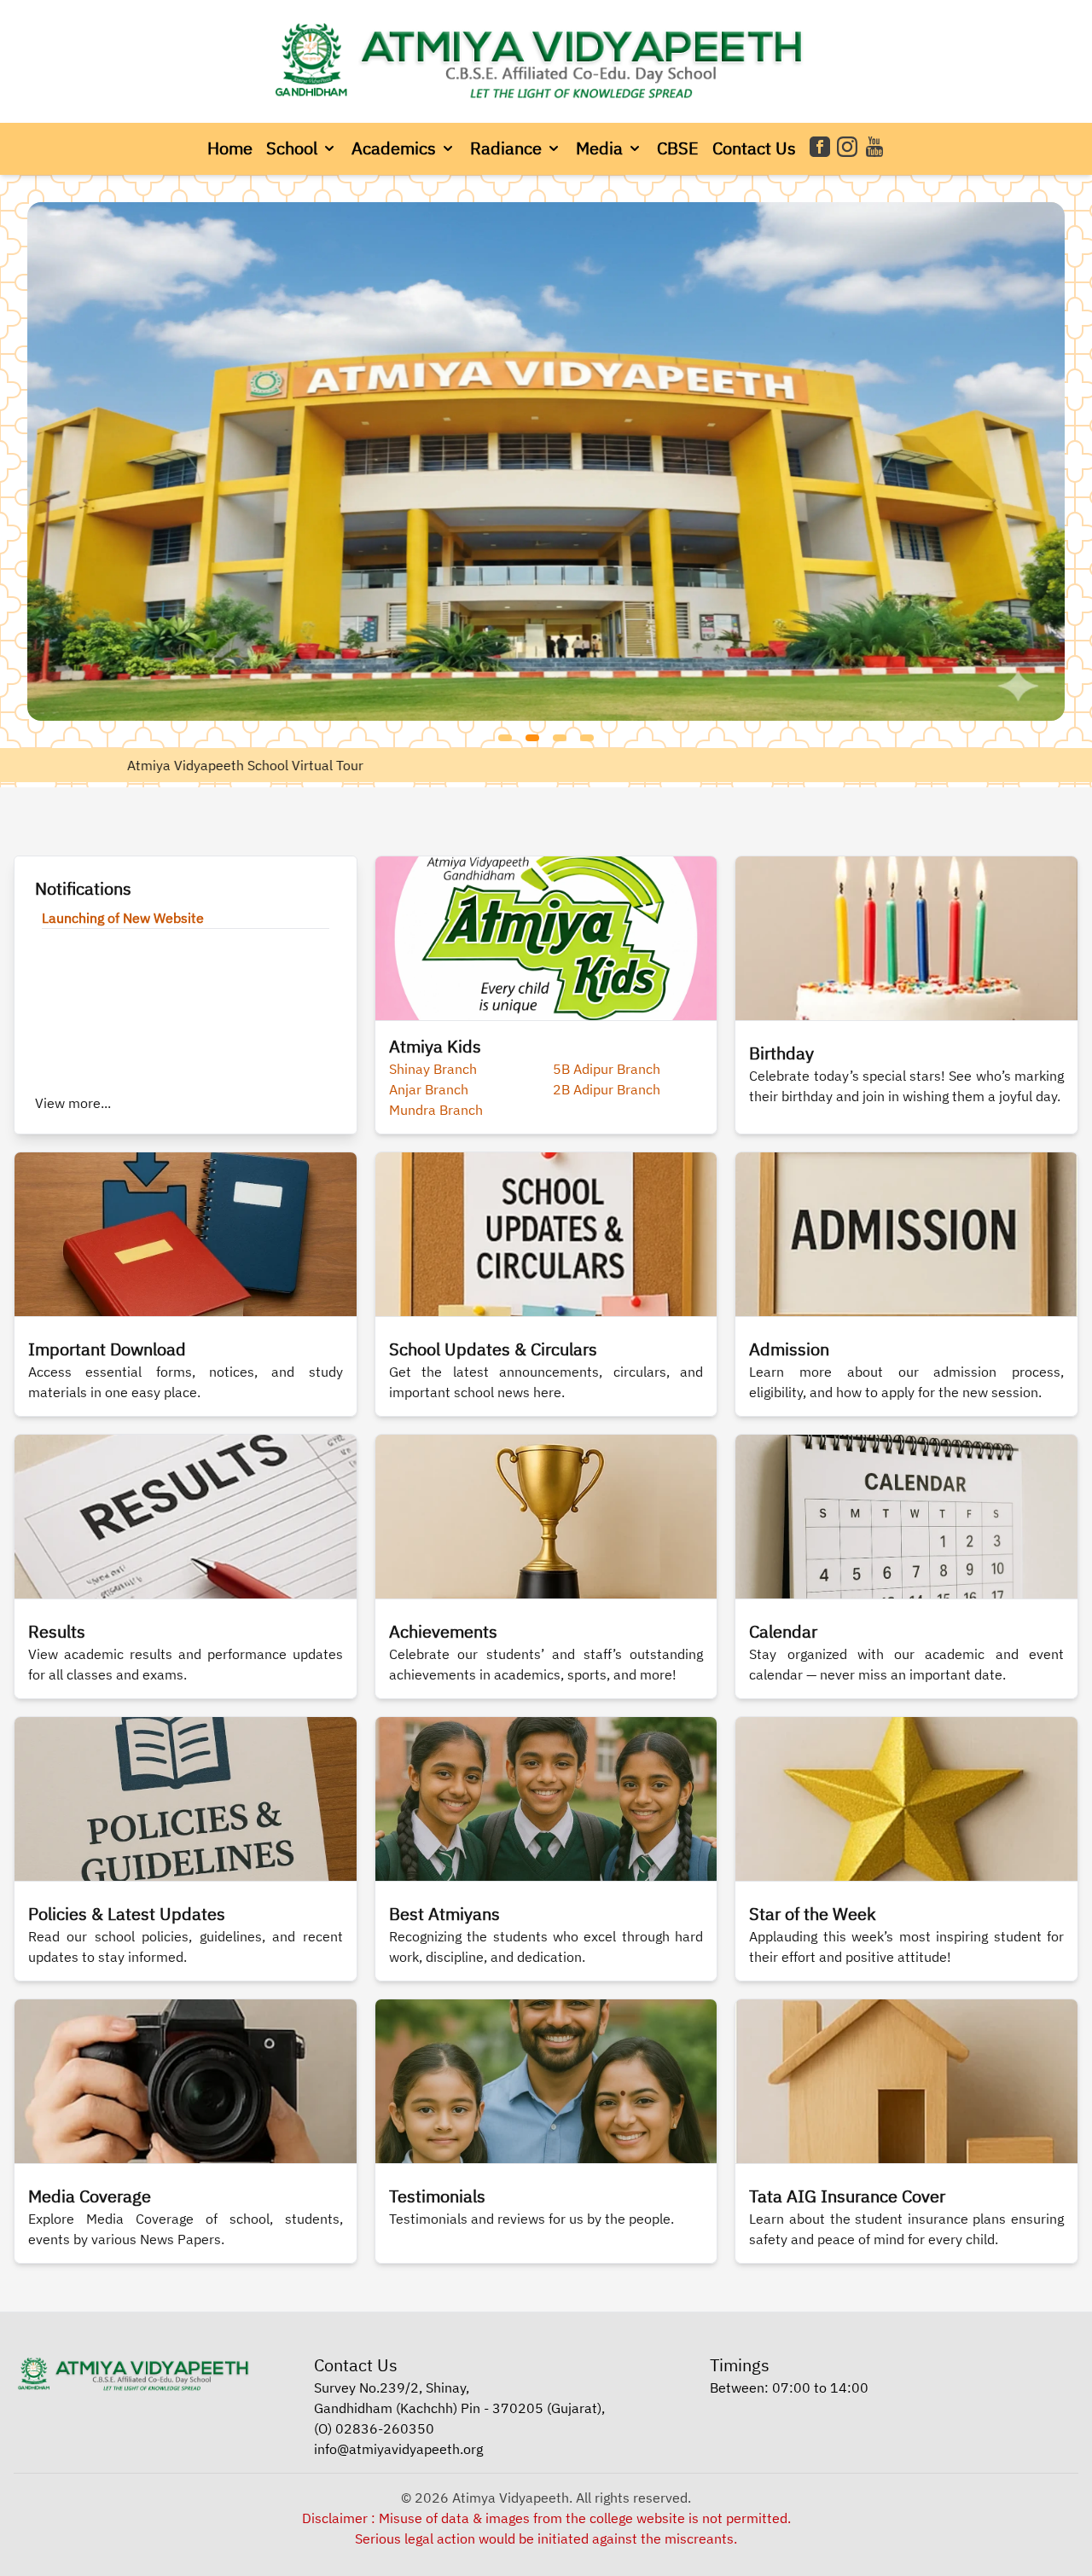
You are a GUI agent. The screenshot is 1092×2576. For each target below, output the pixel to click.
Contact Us (754, 148)
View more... (73, 1103)
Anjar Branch (429, 1089)
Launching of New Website (123, 918)
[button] (302, 148)
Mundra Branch (436, 1110)
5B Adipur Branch (607, 1069)
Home (230, 148)
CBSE (678, 148)
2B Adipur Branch (607, 1089)
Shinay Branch (433, 1069)
